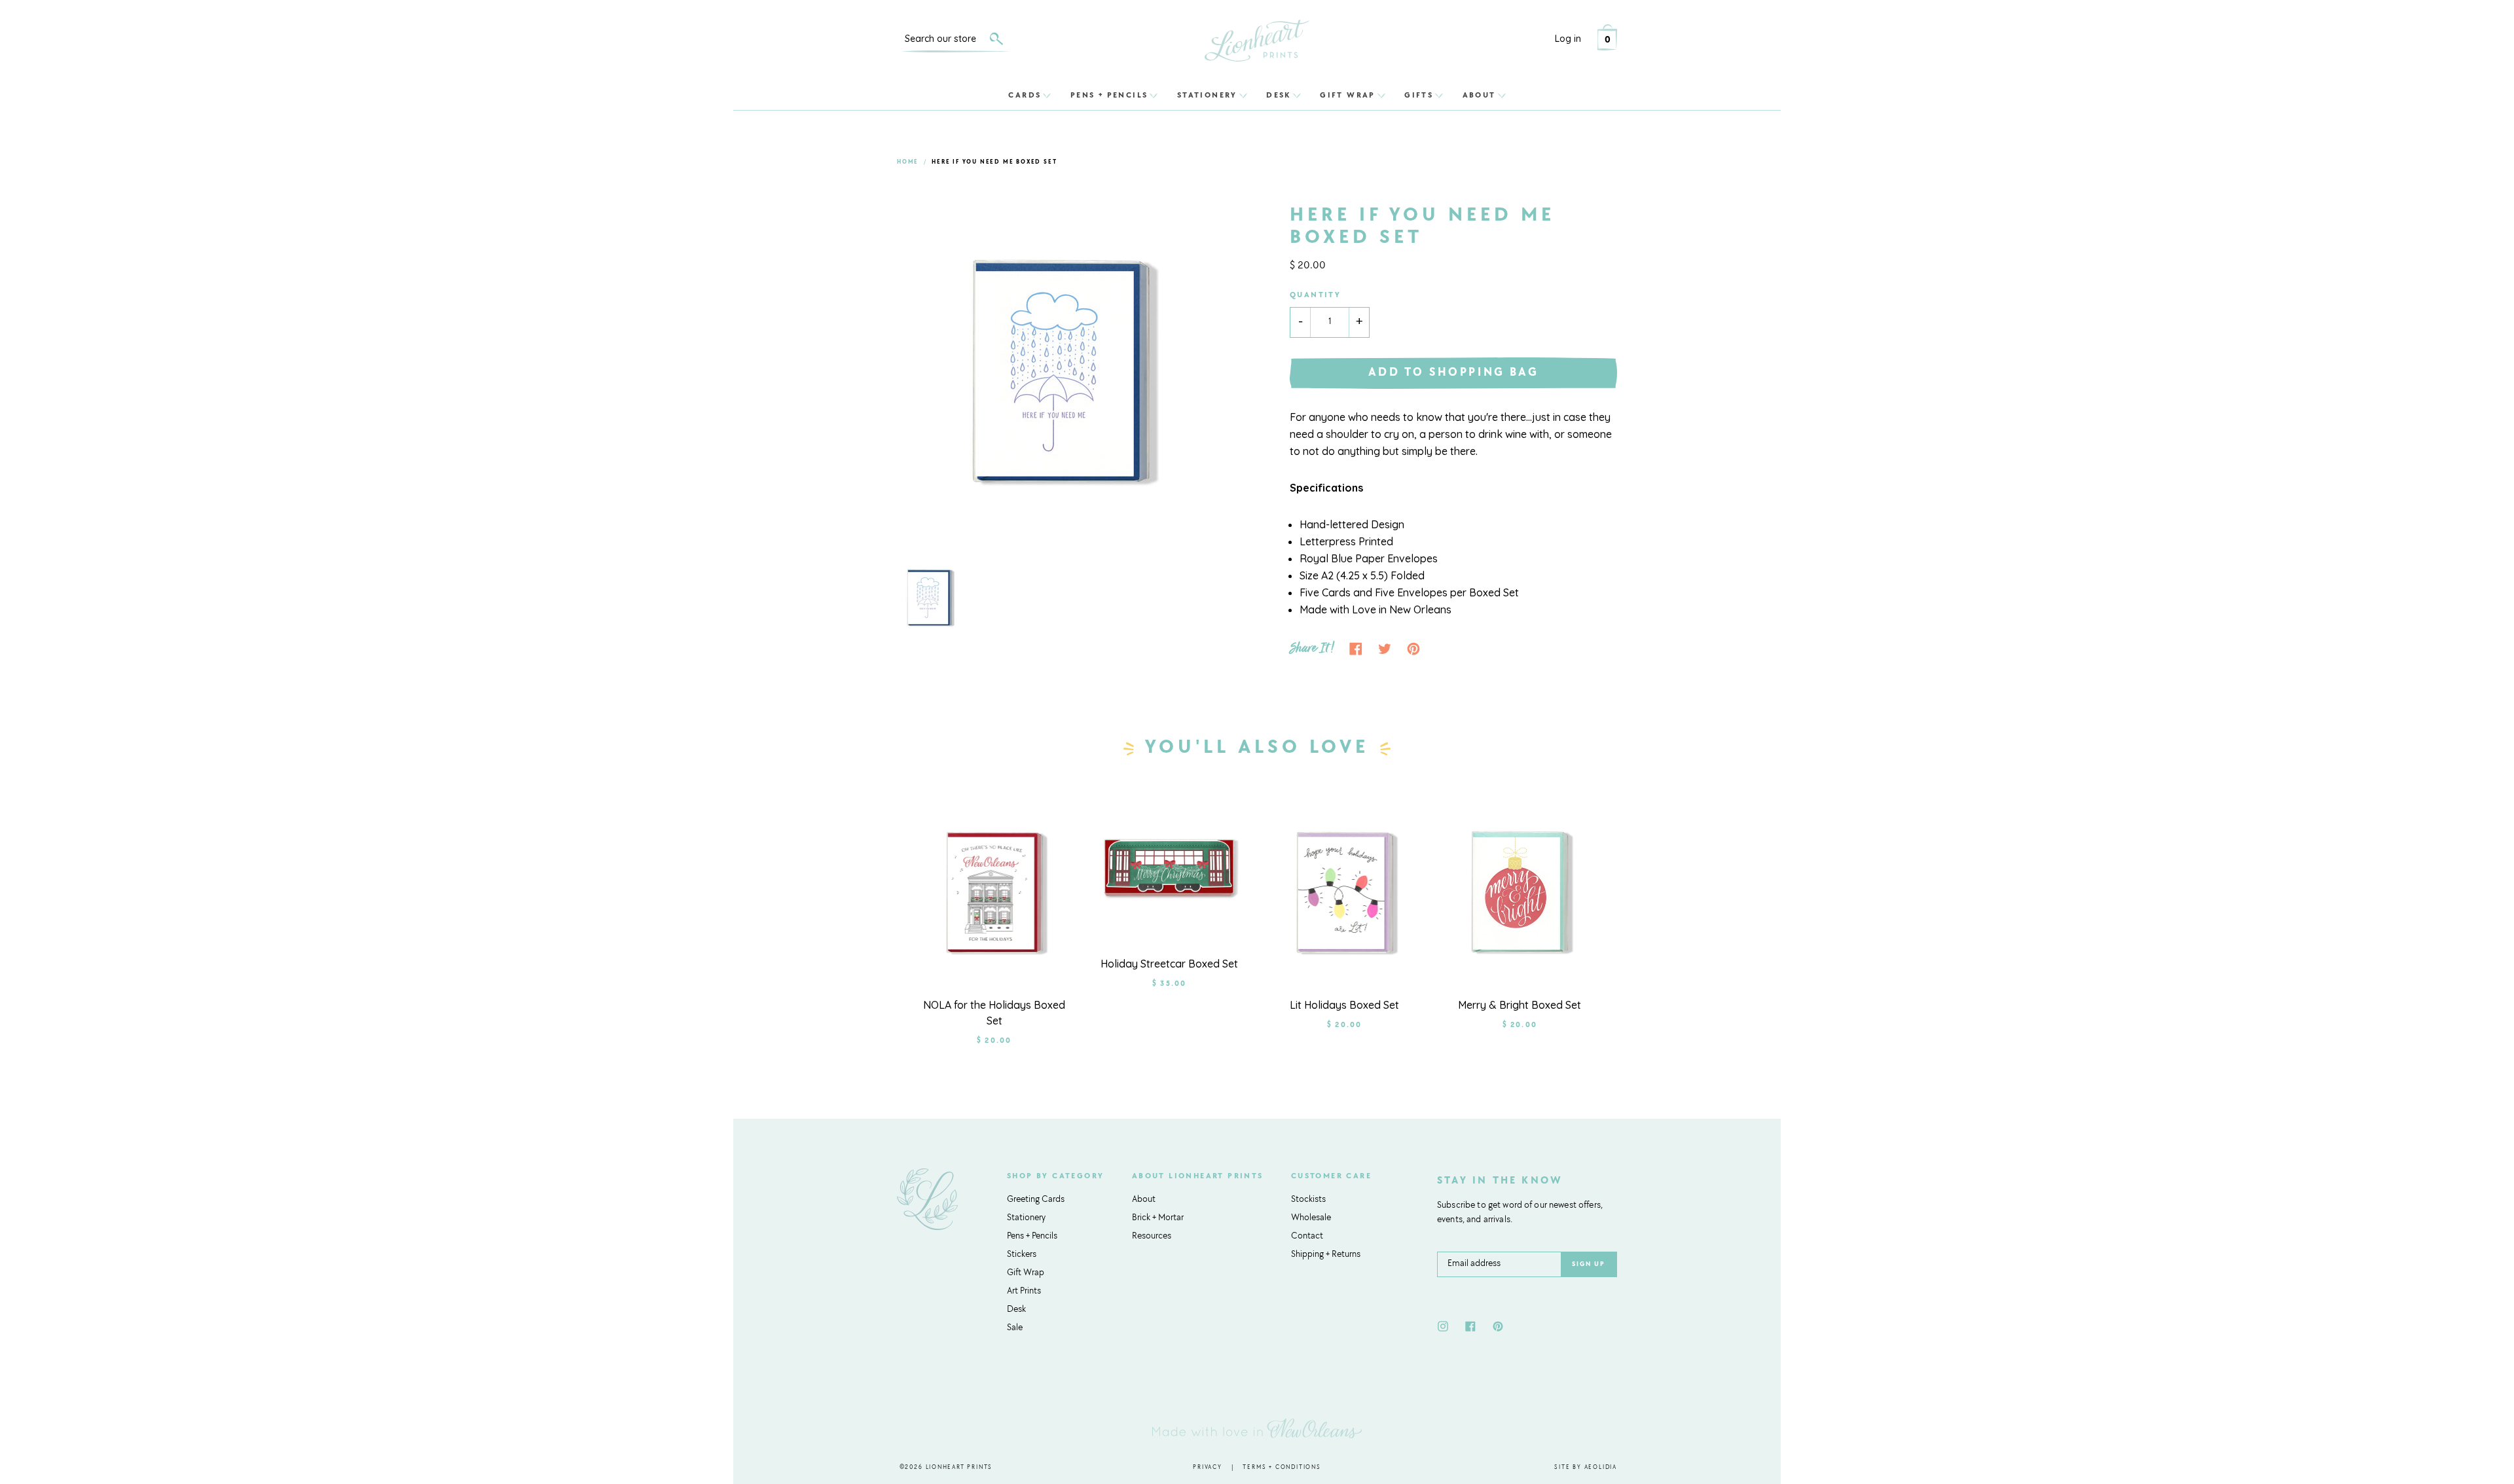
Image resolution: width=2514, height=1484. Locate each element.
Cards (1025, 95)
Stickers (1022, 1255)
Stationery (1207, 95)
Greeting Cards (1036, 1200)
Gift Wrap (1348, 95)
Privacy (1208, 1467)
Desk (1279, 95)
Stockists (1308, 1200)
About (1479, 95)
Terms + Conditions (1282, 1467)
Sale (1015, 1328)
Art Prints (1024, 1292)
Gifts (1419, 95)
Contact (1307, 1237)
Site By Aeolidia (1586, 1467)
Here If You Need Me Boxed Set (994, 162)
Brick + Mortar (1158, 1218)
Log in (1568, 39)
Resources (1152, 1237)
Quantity (1315, 295)
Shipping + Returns (1326, 1255)
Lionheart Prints (959, 1467)
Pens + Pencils (1109, 95)
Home (908, 162)
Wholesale (1311, 1218)
